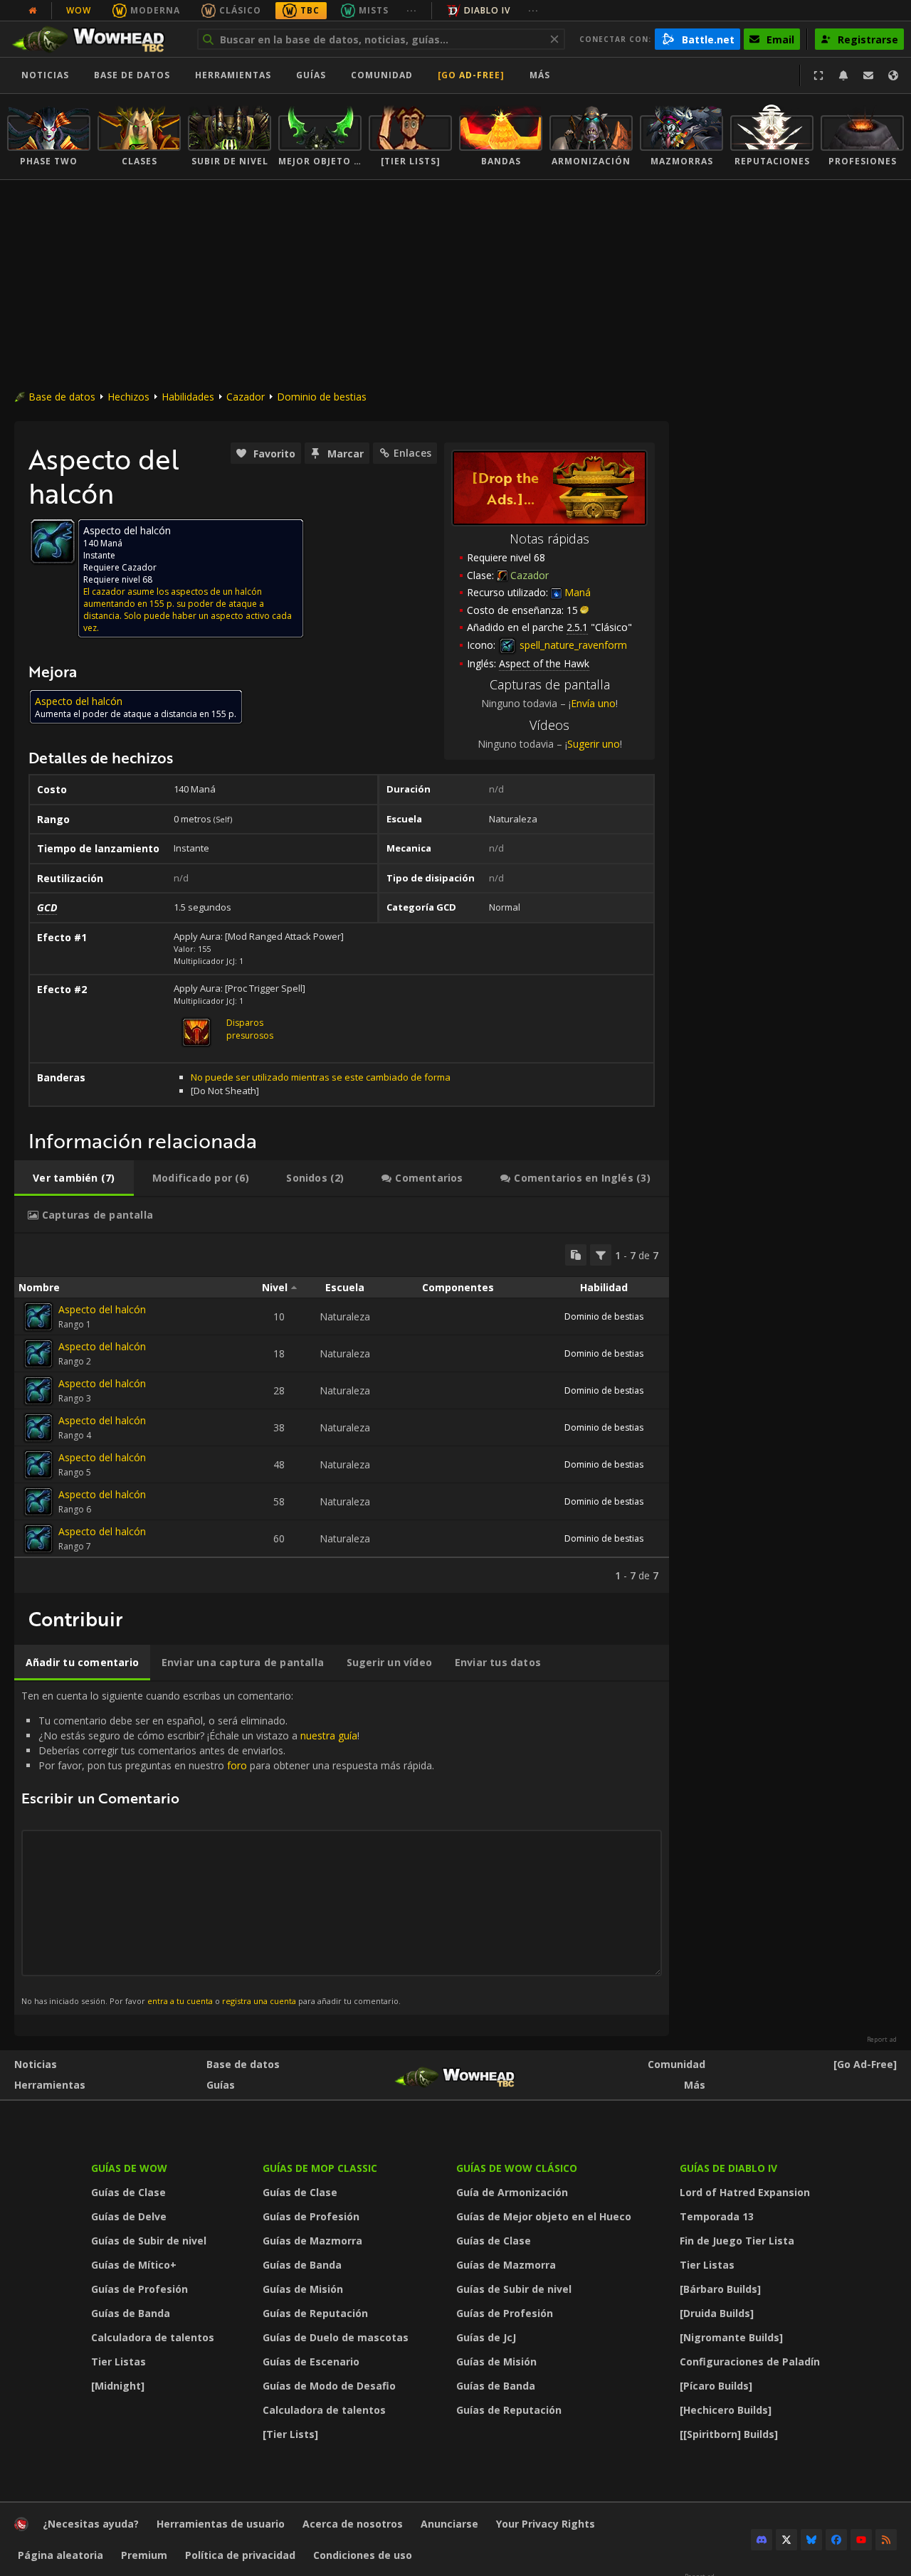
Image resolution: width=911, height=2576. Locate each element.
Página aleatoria (60, 2555)
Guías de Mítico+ (134, 2265)
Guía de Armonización (512, 2192)
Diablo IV (487, 10)
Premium (144, 2555)
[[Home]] (95, 39)
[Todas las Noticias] (33, 11)
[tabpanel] (342, 1413)
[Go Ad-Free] (471, 75)
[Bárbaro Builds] (720, 2289)
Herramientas (50, 2085)
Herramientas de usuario (221, 2524)
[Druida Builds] (717, 2313)
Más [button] (540, 75)
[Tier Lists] (290, 2434)
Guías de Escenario (311, 2362)
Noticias (45, 75)
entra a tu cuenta (180, 2001)
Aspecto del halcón (102, 1309)
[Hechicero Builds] (726, 2410)
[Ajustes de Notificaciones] (843, 75)
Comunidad (382, 75)
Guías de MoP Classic (320, 2168)
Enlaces (412, 453)
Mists (374, 10)
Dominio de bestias (322, 397)
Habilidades (188, 397)
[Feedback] (868, 75)
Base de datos (132, 75)
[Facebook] (836, 2540)
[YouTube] (861, 2540)
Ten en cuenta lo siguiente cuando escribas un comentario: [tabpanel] (228, 1848)
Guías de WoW (129, 2168)
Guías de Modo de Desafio (329, 2386)
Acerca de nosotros (353, 2524)
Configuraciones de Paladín (750, 2362)
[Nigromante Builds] (731, 2337)
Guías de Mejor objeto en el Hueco (544, 2216)
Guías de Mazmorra (312, 2241)
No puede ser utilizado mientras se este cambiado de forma (321, 1077)
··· (412, 10)
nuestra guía (329, 1735)
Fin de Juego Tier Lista (737, 2241)
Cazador (246, 397)
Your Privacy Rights (546, 2524)
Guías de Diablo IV (728, 2168)
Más (695, 2085)
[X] (786, 2540)
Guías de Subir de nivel (149, 2241)
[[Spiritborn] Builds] (729, 2434)
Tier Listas (119, 2362)
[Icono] (53, 541)
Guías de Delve (129, 2216)
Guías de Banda (131, 2313)
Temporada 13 (717, 2216)
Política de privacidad (240, 2555)
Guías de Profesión (139, 2289)
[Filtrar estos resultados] (601, 1255)
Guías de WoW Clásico (517, 2168)
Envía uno (593, 703)
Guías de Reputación (315, 2313)
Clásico (240, 10)
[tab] (74, 1178)
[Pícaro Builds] (716, 2386)
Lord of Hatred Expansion (745, 2192)
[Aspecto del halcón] (38, 1317)
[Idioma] (893, 75)
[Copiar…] (576, 1255)
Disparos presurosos (250, 1029)
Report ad (882, 2040)
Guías (311, 75)
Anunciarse (449, 2524)
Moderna (155, 10)
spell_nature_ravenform (572, 645)
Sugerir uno (594, 744)
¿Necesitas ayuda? (91, 2524)
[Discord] (762, 2540)
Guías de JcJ (486, 2337)
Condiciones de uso (363, 2555)
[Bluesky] (811, 2540)
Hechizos (128, 397)
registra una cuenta (259, 2001)
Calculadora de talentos (153, 2337)
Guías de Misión (303, 2289)
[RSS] (886, 2540)
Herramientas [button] (233, 75)
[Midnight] (118, 2386)
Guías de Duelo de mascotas (336, 2337)
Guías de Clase (128, 2192)
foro (237, 1765)
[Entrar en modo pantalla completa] (818, 75)
